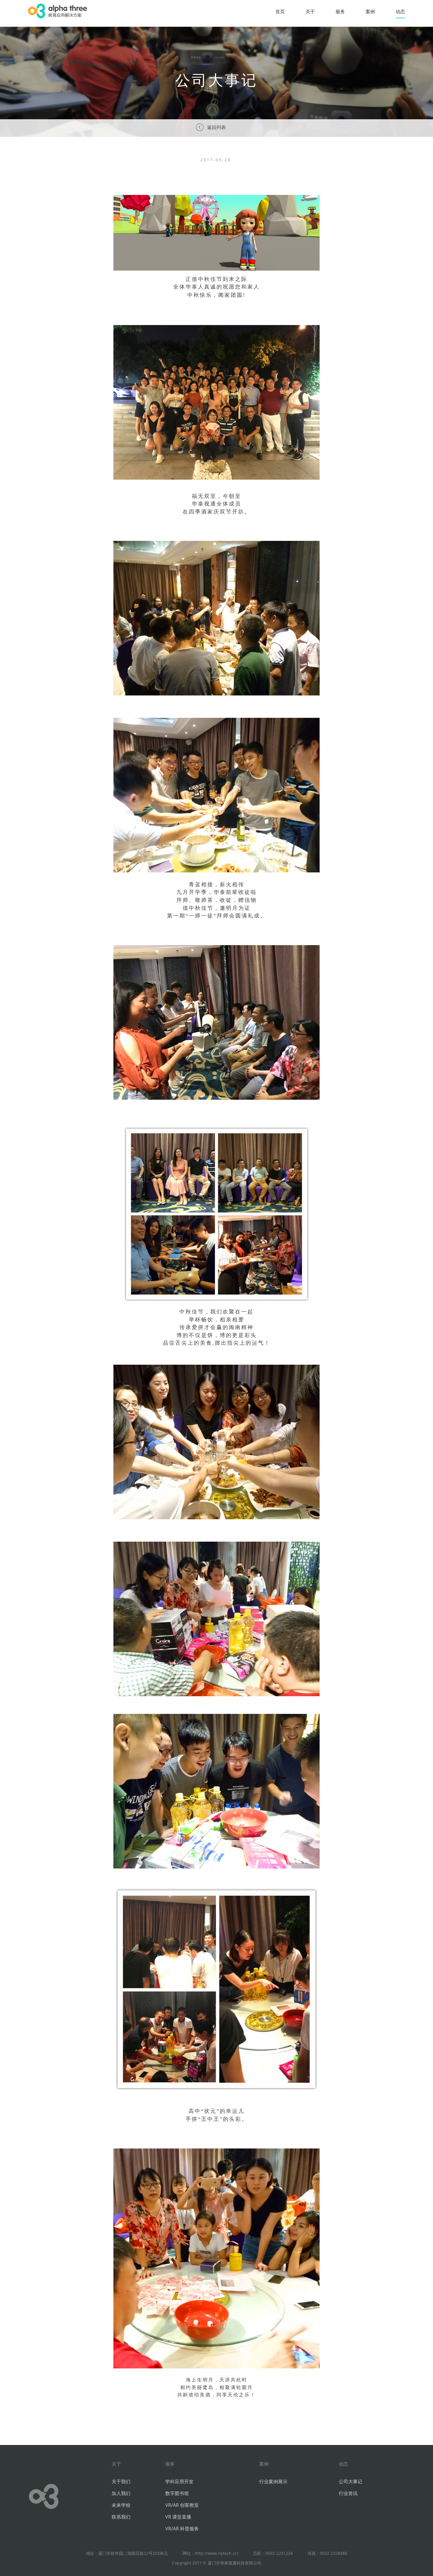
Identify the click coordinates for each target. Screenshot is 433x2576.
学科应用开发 (179, 2481)
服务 (340, 11)
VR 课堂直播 (178, 2517)
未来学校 (121, 2505)
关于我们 (121, 2481)
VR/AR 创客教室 (182, 2505)
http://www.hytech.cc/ (217, 2553)
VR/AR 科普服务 (182, 2529)
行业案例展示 (273, 2481)
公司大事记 (351, 2481)
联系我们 (121, 2517)
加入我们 (121, 2493)
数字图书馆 (177, 2493)
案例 (370, 11)
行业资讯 (348, 2493)
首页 (280, 11)
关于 (310, 11)
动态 (400, 11)
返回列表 (216, 127)
